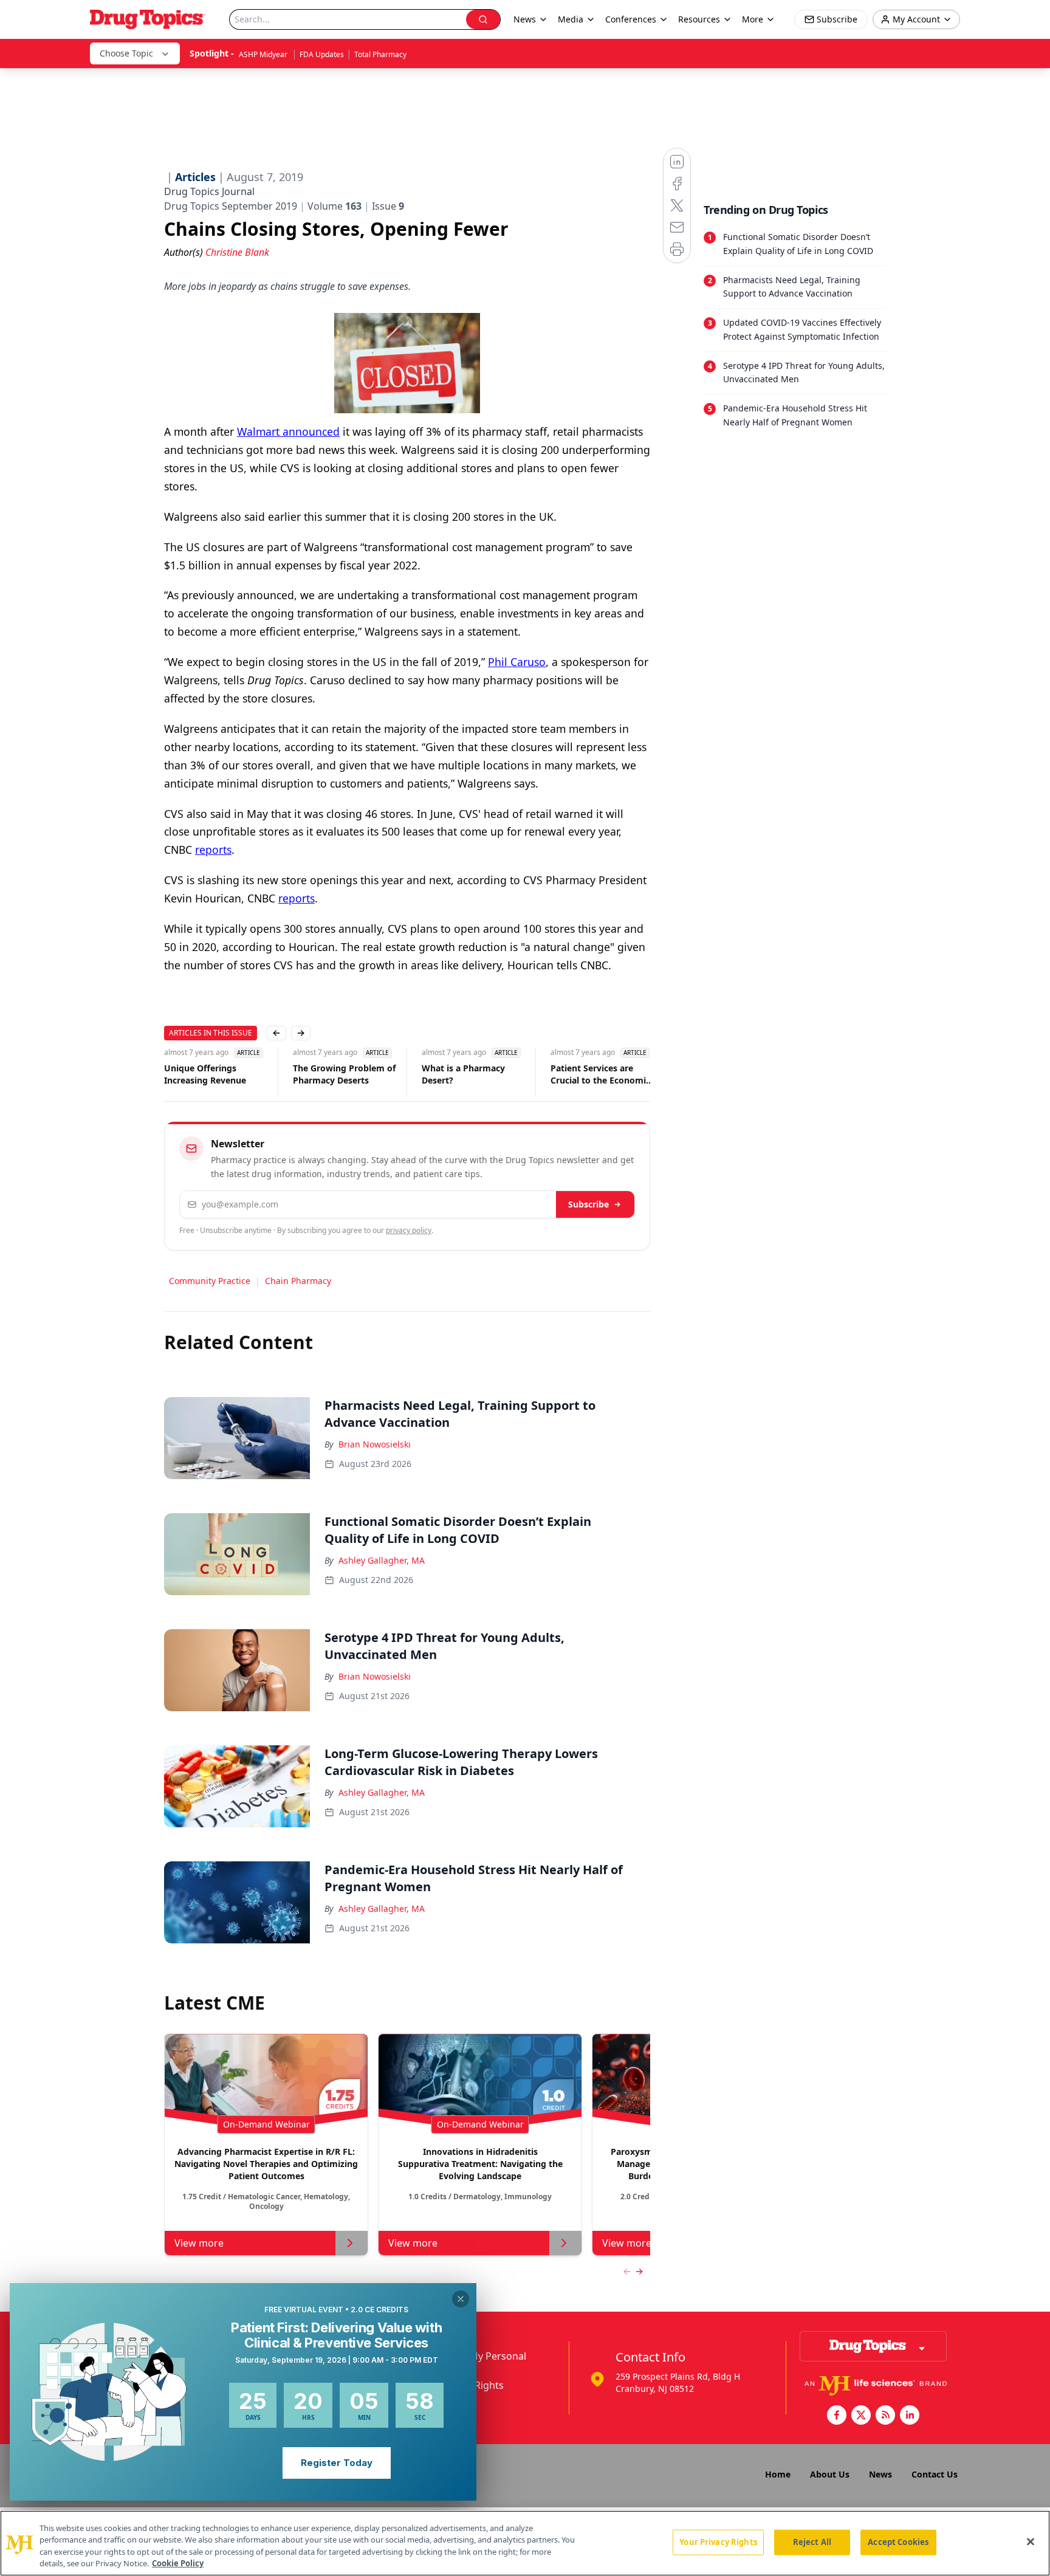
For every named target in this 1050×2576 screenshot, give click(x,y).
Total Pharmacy (380, 54)
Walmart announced (288, 431)
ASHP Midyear (264, 54)
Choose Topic (126, 53)
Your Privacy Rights (718, 2542)
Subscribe (588, 1204)
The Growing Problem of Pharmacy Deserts (344, 1074)
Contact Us (935, 2474)
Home (778, 2474)
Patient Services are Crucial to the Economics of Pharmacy (602, 1074)
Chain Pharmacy (298, 1281)
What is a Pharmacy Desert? (463, 1074)
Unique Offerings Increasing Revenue (205, 1074)
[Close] (1031, 2541)
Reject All (812, 2542)
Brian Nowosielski (375, 1444)
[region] (525, 2543)
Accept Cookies (898, 2542)
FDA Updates (322, 54)
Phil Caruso (517, 662)
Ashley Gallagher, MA (382, 1560)
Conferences (631, 19)
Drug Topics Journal (209, 191)
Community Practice (210, 1281)
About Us (830, 2474)
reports (213, 850)
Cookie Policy (178, 2563)
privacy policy (409, 1230)
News (880, 2474)
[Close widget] (461, 2299)
